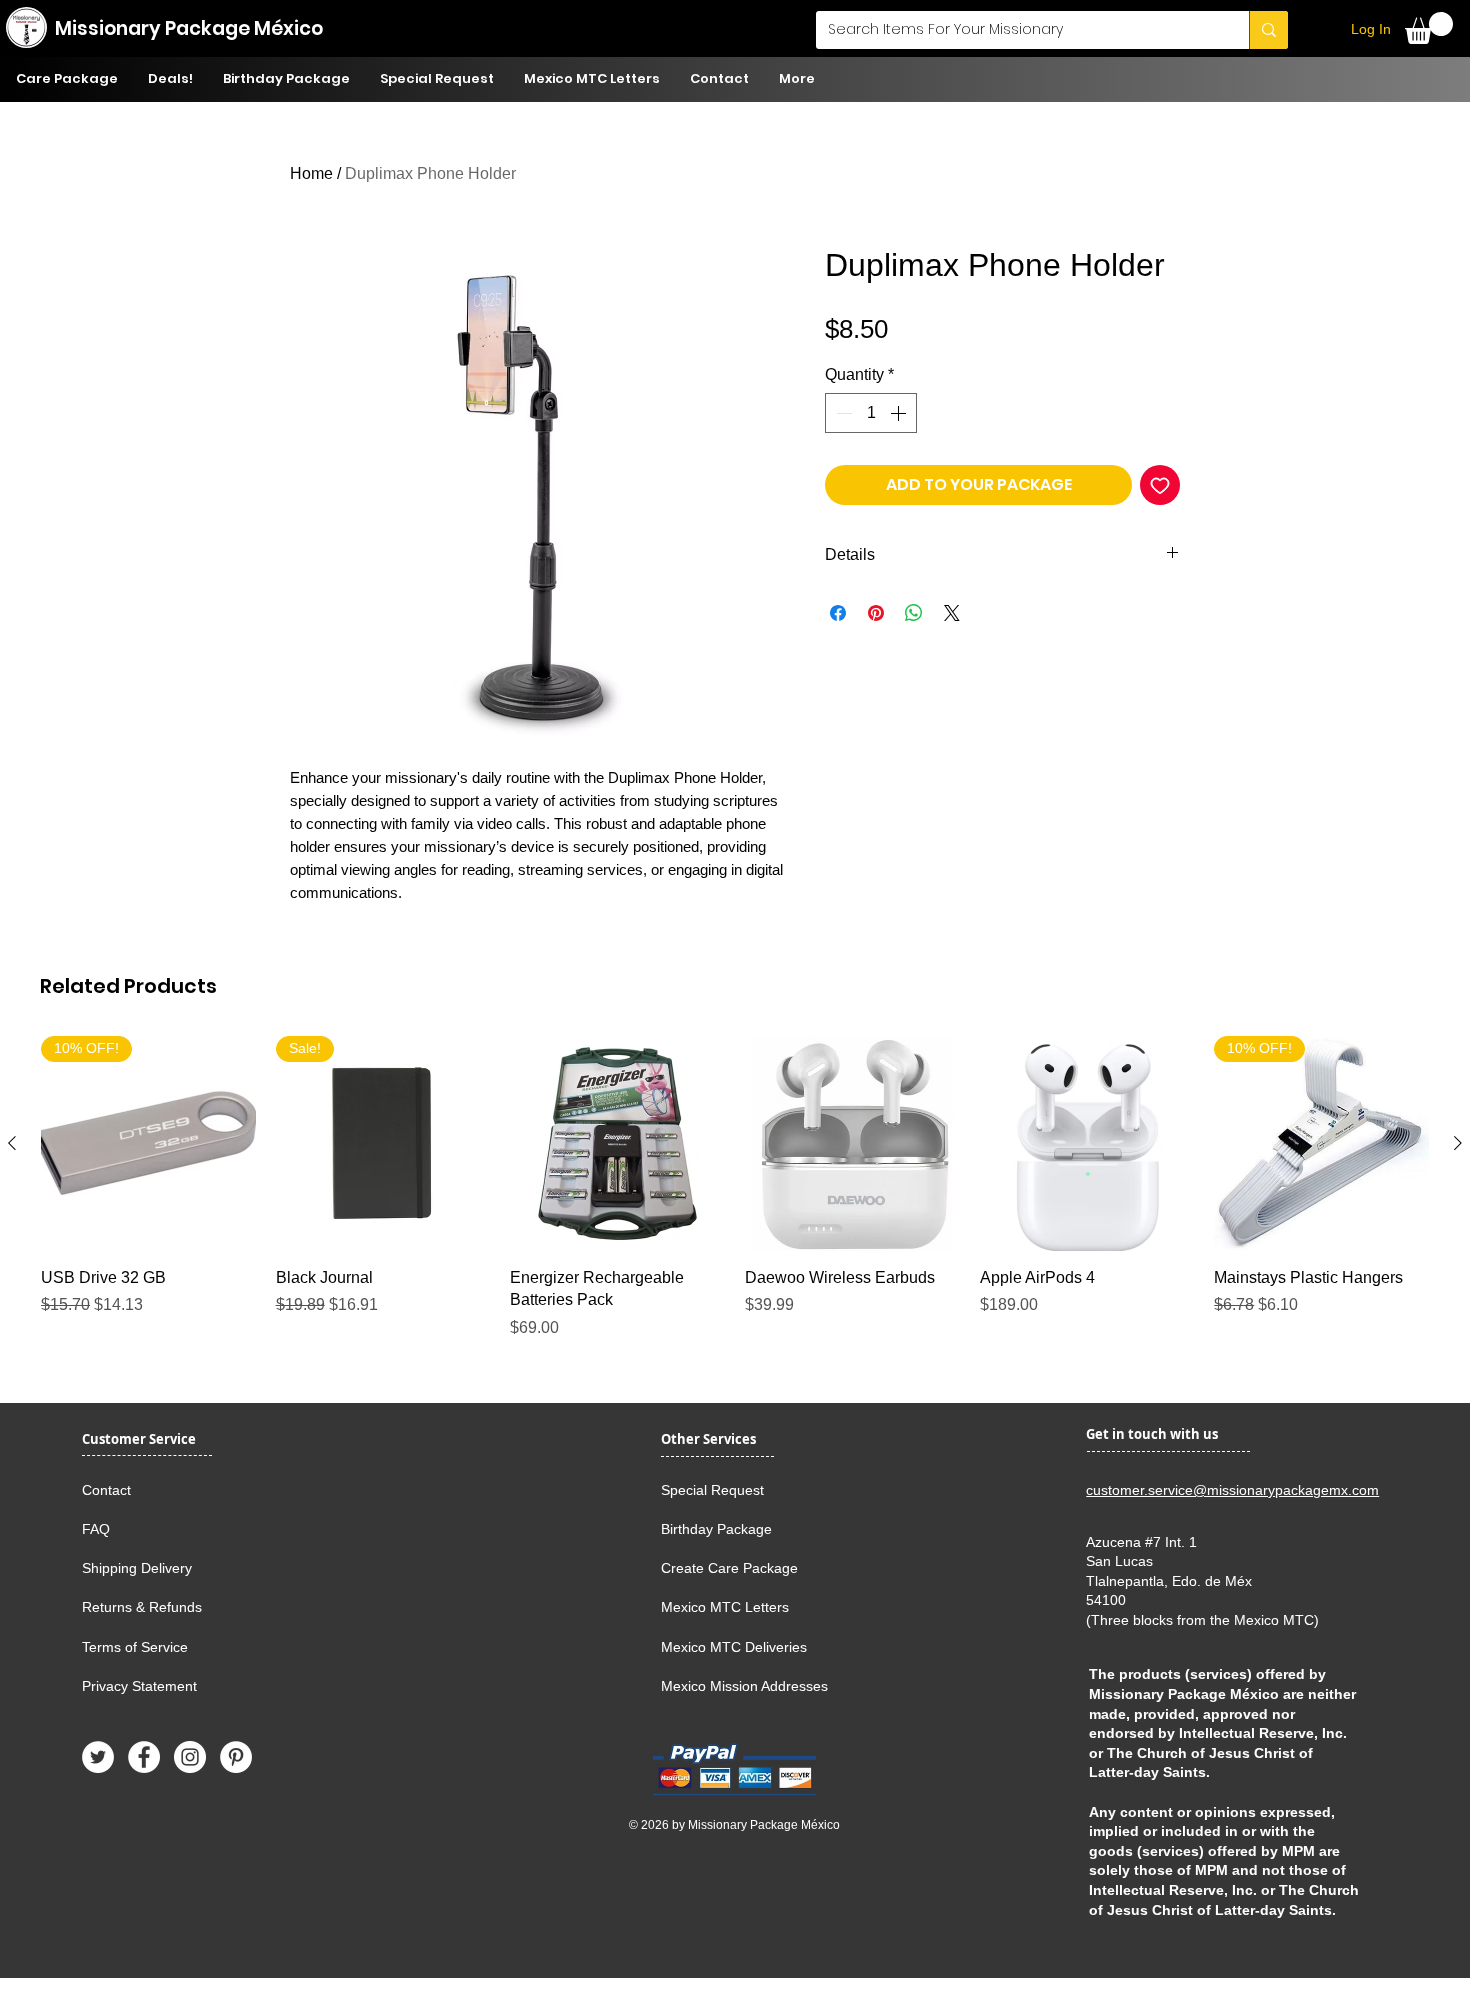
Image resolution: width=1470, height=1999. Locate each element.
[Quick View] (617, 1143)
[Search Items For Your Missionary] (1268, 30)
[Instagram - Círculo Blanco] (190, 1757)
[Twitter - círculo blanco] (98, 1757)
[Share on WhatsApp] (914, 613)
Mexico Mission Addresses (744, 1686)
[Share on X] (952, 613)
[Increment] (900, 413)
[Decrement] (842, 413)
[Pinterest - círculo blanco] (236, 1757)
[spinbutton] (871, 413)
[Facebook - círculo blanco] (144, 1757)
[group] (735, 1199)
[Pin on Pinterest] (876, 613)
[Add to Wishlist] (1160, 485)
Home (311, 173)
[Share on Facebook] (838, 613)
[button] (1429, 28)
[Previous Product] (12, 1143)
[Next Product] (1458, 1143)
